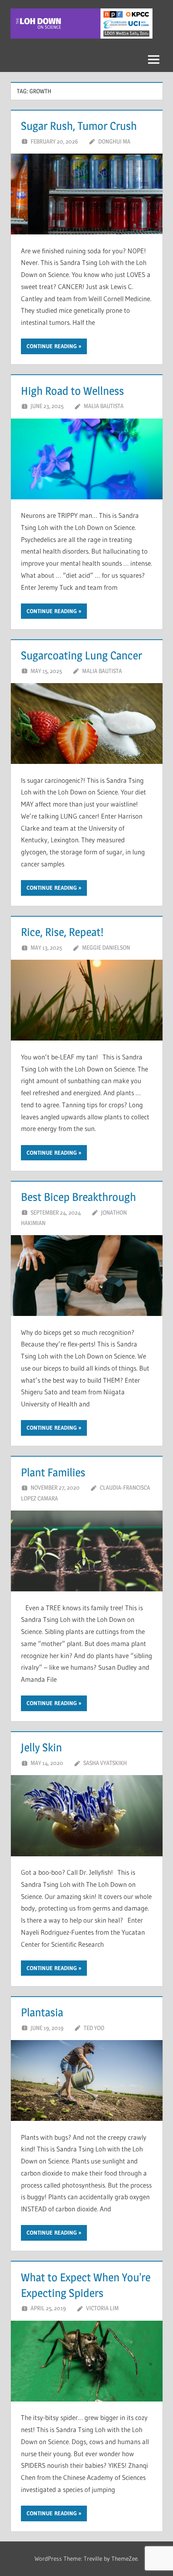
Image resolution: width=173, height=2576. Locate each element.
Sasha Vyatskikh (105, 1763)
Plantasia (42, 2012)
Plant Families (53, 1472)
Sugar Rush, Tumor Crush (79, 126)
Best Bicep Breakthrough (78, 1197)
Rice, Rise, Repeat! (62, 932)
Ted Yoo (94, 2028)
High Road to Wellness (72, 391)
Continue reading (52, 346)
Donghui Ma (114, 141)
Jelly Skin (41, 1747)
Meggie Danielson (106, 947)
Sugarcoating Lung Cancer (81, 655)
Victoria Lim (102, 2308)
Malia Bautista (104, 406)
